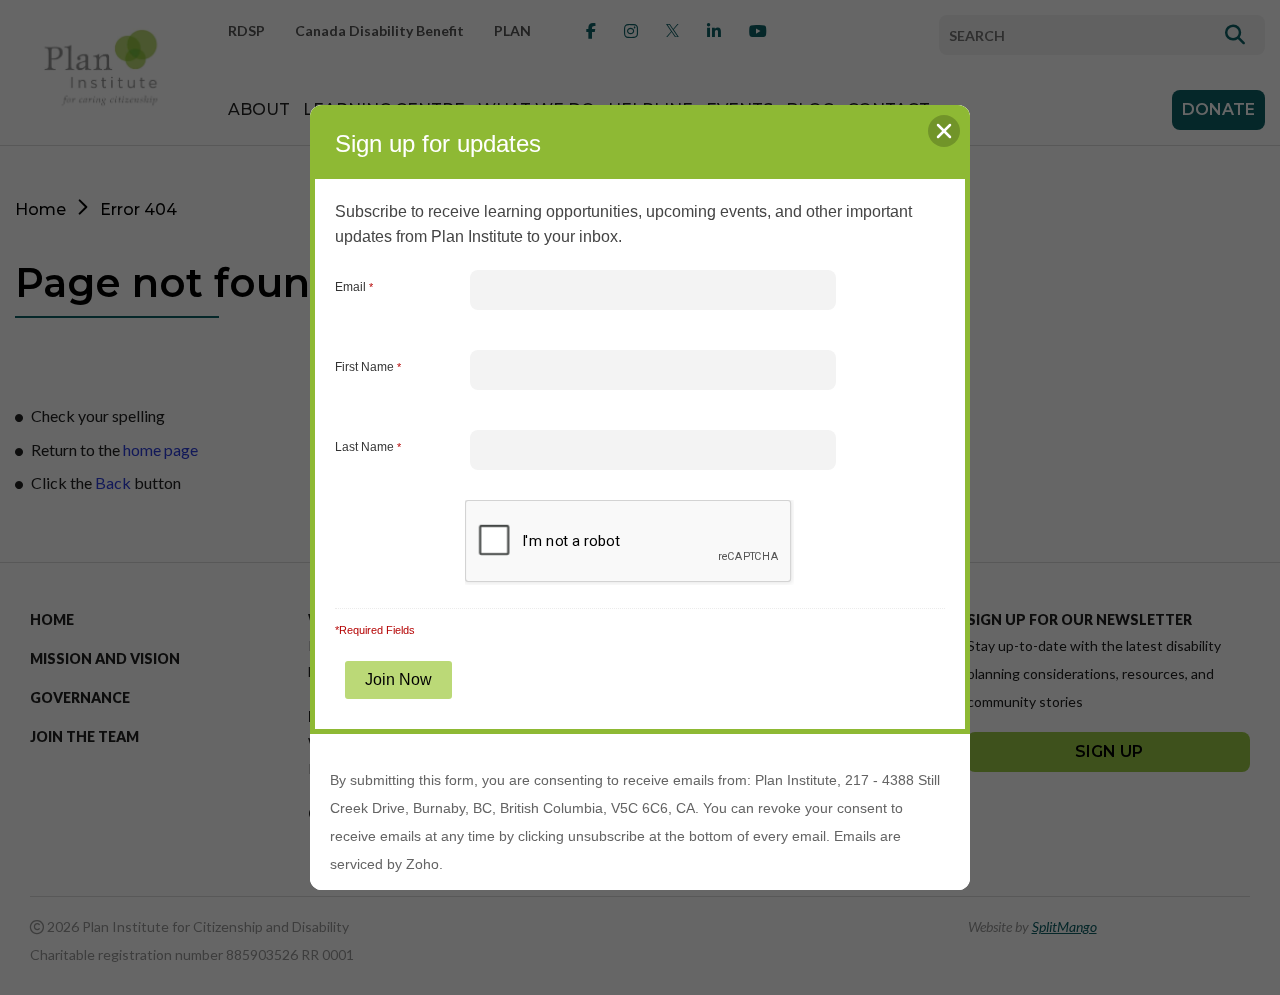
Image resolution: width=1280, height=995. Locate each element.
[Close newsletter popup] (944, 131)
